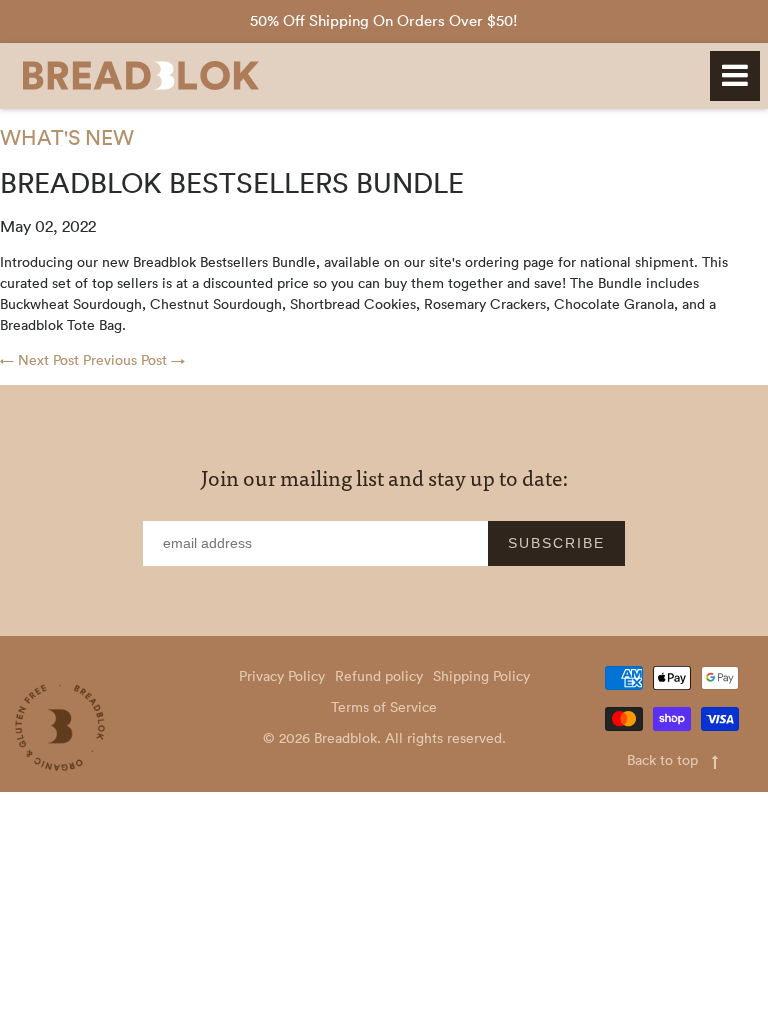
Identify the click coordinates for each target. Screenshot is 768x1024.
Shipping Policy (481, 676)
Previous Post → (134, 360)
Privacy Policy (282, 676)
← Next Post (39, 360)
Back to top (664, 760)
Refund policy (379, 676)
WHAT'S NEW (67, 137)
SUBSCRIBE (556, 543)
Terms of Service (384, 707)
